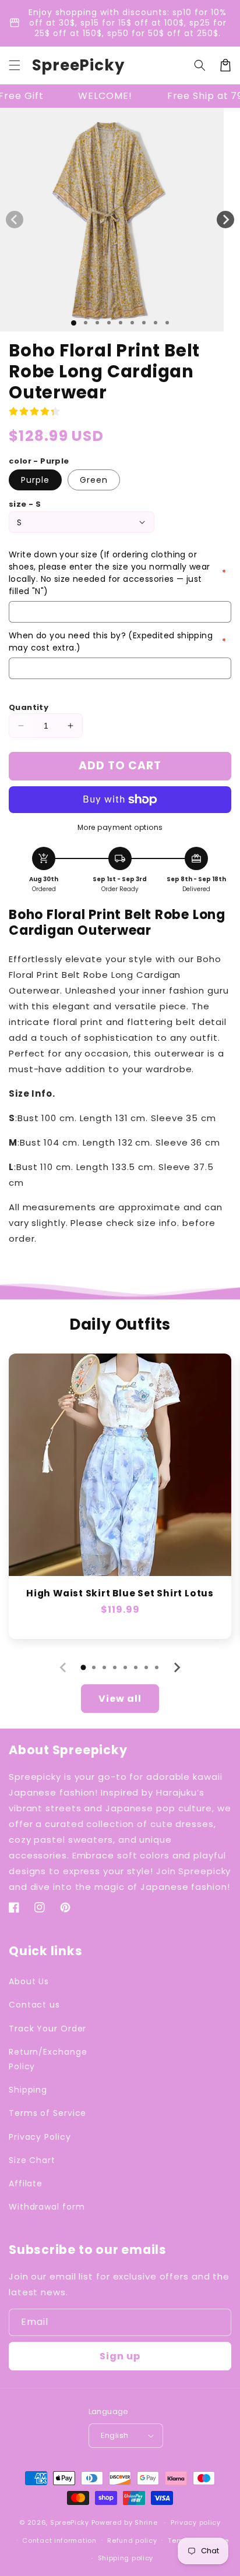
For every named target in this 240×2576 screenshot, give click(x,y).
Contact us (34, 2005)
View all (120, 1699)
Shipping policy (126, 2558)
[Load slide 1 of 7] (144, 323)
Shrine (146, 2522)
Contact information (59, 2540)
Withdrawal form (47, 2207)
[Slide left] (15, 220)
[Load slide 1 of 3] (97, 323)
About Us (29, 1981)
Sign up (120, 2356)
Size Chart (32, 2160)
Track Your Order (47, 2029)
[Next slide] (177, 1667)
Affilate (26, 2183)
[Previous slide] (63, 1667)
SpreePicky (70, 2522)
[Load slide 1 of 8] (156, 323)
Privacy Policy (40, 2137)
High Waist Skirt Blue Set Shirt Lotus (120, 1593)
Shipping (28, 2090)
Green (94, 480)
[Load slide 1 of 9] (167, 323)
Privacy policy (196, 2522)
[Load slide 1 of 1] (74, 323)
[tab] (83, 1667)
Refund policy (132, 2540)
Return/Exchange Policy (48, 2059)
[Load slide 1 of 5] (121, 323)
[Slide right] (225, 220)
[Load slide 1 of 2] (86, 323)
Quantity (29, 707)
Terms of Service (47, 2113)
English (115, 2435)
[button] (15, 65)
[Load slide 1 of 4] (109, 323)
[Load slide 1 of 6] (132, 323)
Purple (35, 480)
